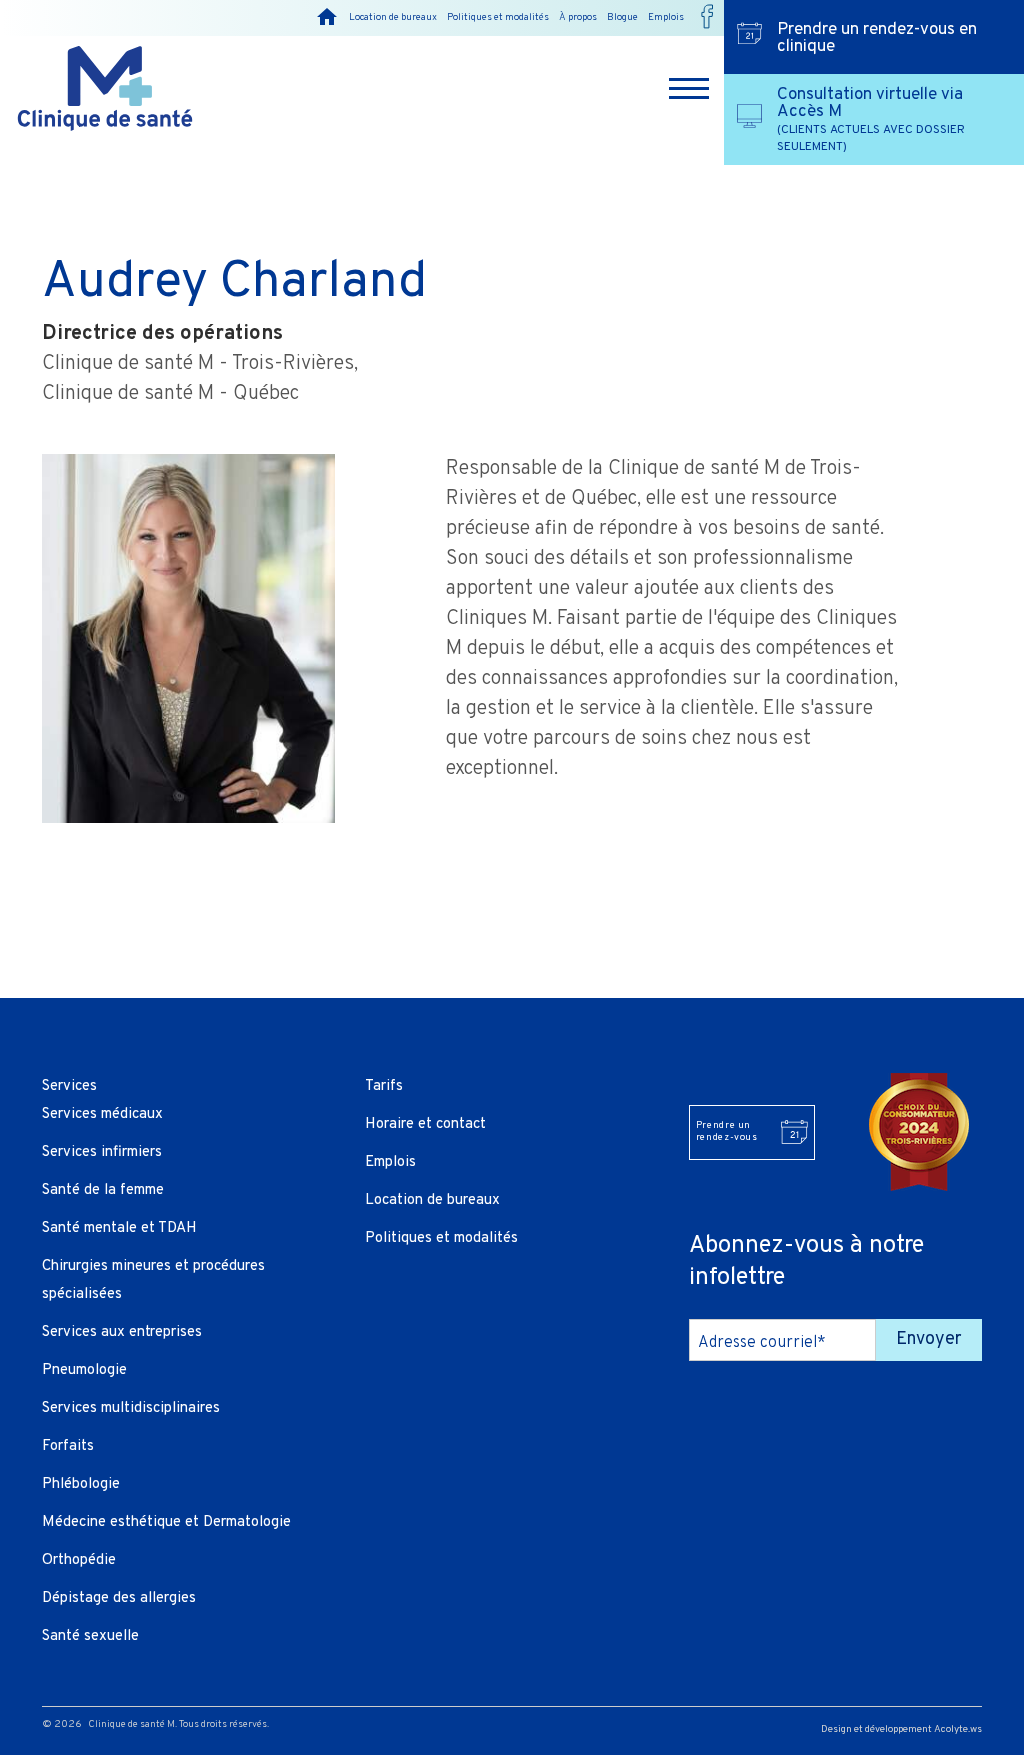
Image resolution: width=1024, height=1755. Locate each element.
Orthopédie (79, 1560)
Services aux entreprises (122, 1332)
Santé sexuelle (90, 1636)
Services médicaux (102, 1114)
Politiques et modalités (498, 17)
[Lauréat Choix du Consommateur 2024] (918, 1132)
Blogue (622, 17)
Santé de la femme (103, 1190)
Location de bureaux (393, 17)
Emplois (666, 17)
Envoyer (929, 1339)
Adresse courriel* (762, 1343)
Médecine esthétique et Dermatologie (166, 1522)
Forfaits (68, 1446)
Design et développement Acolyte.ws (901, 1729)
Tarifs (384, 1086)
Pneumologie (84, 1370)
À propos (578, 17)
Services (69, 1086)
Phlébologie (81, 1484)
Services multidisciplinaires (131, 1408)
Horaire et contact (425, 1124)
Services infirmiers (102, 1152)
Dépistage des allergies (119, 1598)
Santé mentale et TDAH (119, 1228)
